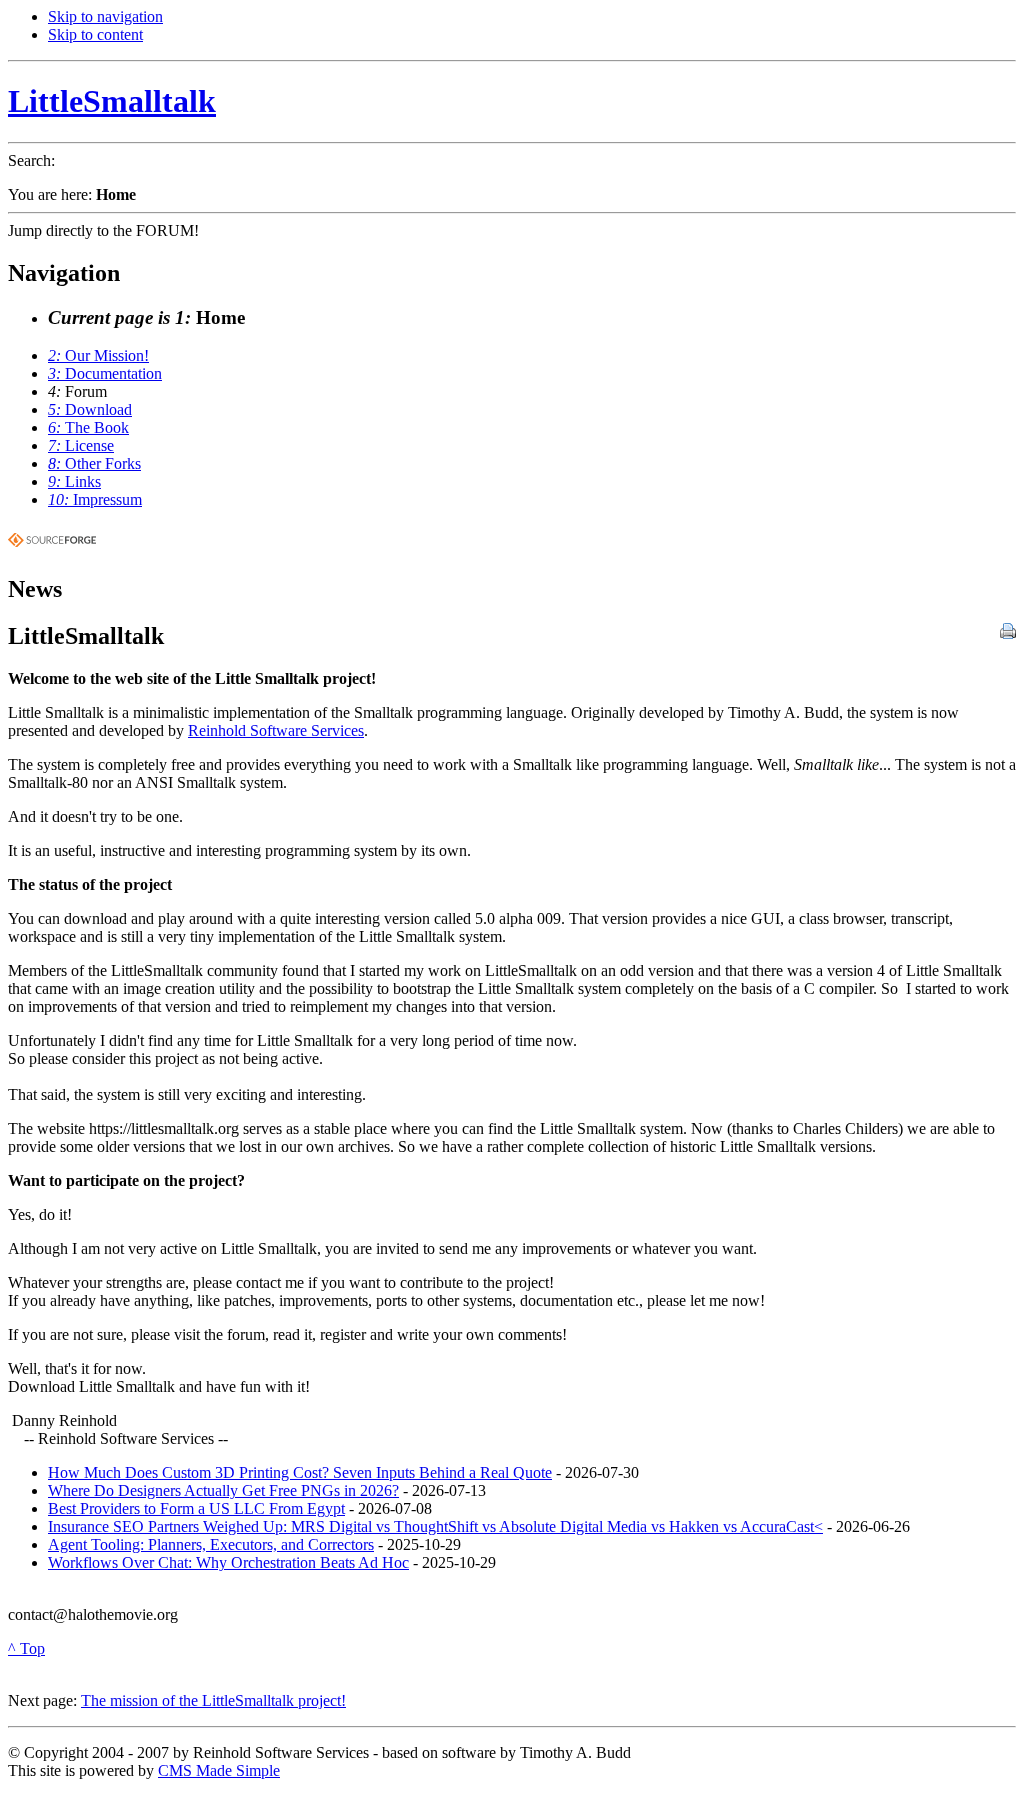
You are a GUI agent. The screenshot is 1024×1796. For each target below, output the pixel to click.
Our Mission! (98, 355)
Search (29, 160)
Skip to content (95, 34)
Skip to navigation (105, 16)
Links (74, 481)
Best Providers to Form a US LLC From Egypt (196, 1508)
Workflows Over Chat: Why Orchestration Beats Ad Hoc (228, 1562)
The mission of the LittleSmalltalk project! (213, 1700)
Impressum (95, 499)
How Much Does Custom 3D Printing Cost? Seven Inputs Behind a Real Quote (300, 1472)
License (81, 445)
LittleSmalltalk (112, 101)
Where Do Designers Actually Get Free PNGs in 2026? (223, 1490)
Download (90, 409)
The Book (88, 427)
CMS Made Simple (219, 1770)
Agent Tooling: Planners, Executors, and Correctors (211, 1544)
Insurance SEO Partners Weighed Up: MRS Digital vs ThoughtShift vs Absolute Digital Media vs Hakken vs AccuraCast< (435, 1526)
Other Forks (94, 463)
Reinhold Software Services (276, 730)
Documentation (105, 373)
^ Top (26, 1648)
